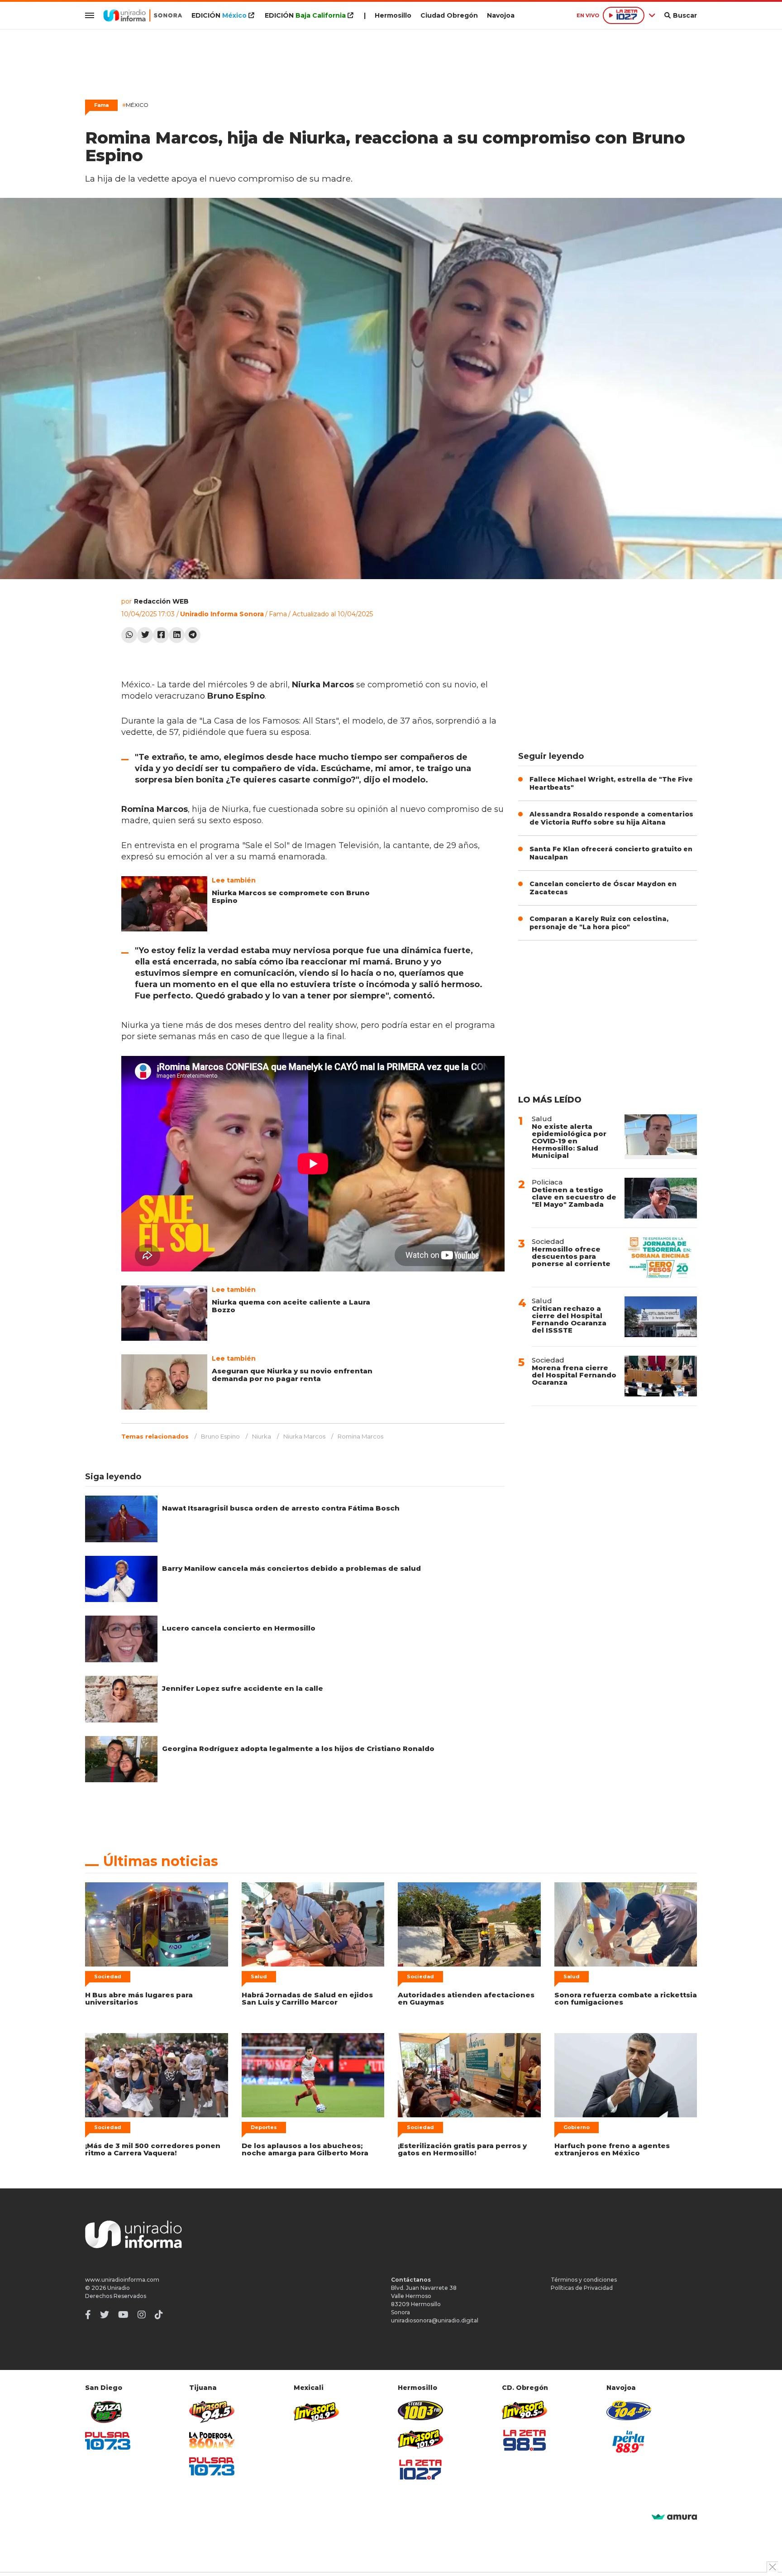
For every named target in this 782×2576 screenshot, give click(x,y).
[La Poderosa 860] (212, 2440)
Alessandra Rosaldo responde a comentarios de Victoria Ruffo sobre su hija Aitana (611, 818)
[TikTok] (159, 2315)
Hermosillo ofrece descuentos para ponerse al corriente (571, 1256)
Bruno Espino (220, 1436)
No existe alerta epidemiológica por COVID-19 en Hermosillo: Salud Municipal (569, 1141)
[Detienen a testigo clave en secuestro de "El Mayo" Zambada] (661, 1198)
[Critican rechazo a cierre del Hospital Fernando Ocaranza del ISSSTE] (661, 1317)
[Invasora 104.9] (316, 2411)
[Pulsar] (108, 2441)
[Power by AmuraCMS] (674, 2517)
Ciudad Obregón (449, 15)
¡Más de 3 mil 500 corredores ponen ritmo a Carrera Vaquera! (153, 2149)
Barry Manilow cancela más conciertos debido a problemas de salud (291, 1568)
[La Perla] (629, 2442)
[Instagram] (142, 2315)
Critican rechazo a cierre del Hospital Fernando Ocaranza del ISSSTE (569, 1319)
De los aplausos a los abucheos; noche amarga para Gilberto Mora (305, 2149)
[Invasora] (108, 2412)
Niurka (262, 1436)
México (135, 105)
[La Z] (420, 2470)
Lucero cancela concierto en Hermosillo (239, 1628)
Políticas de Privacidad (582, 2288)
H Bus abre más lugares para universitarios (139, 1998)
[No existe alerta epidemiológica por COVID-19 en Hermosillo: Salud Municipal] (661, 1137)
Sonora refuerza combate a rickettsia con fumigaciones (626, 1998)
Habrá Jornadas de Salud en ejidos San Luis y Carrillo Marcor (307, 1998)
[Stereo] (420, 2411)
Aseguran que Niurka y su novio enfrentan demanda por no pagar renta (292, 1375)
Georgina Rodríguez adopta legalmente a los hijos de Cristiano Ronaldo (298, 1749)
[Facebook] (161, 635)
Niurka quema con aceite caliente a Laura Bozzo (291, 1306)
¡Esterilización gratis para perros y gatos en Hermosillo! (462, 2149)
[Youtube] (123, 2315)
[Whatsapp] (129, 635)
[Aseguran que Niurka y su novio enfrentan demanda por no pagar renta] (164, 1382)
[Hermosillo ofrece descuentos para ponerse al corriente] (661, 1257)
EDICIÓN (219, 15)
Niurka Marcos (304, 1436)
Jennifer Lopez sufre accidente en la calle (243, 1688)
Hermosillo (393, 15)
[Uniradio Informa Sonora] (143, 15)
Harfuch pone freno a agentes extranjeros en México (612, 2149)
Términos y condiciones (584, 2280)
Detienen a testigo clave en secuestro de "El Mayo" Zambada (574, 1197)
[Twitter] (145, 635)
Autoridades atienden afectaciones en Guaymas (466, 1998)
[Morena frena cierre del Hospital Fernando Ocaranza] (661, 1376)
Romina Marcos (360, 1436)
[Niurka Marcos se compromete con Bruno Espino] (164, 904)
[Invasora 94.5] (212, 2412)
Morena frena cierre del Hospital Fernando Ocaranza (574, 1375)
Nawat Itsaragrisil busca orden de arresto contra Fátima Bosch (281, 1508)
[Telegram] (193, 635)
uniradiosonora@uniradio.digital (435, 2320)
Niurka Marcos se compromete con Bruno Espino (291, 897)
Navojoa (501, 15)
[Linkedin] (177, 635)
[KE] (629, 2411)
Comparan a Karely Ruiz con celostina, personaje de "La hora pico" (599, 923)
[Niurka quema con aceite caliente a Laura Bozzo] (164, 1313)
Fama (278, 614)
